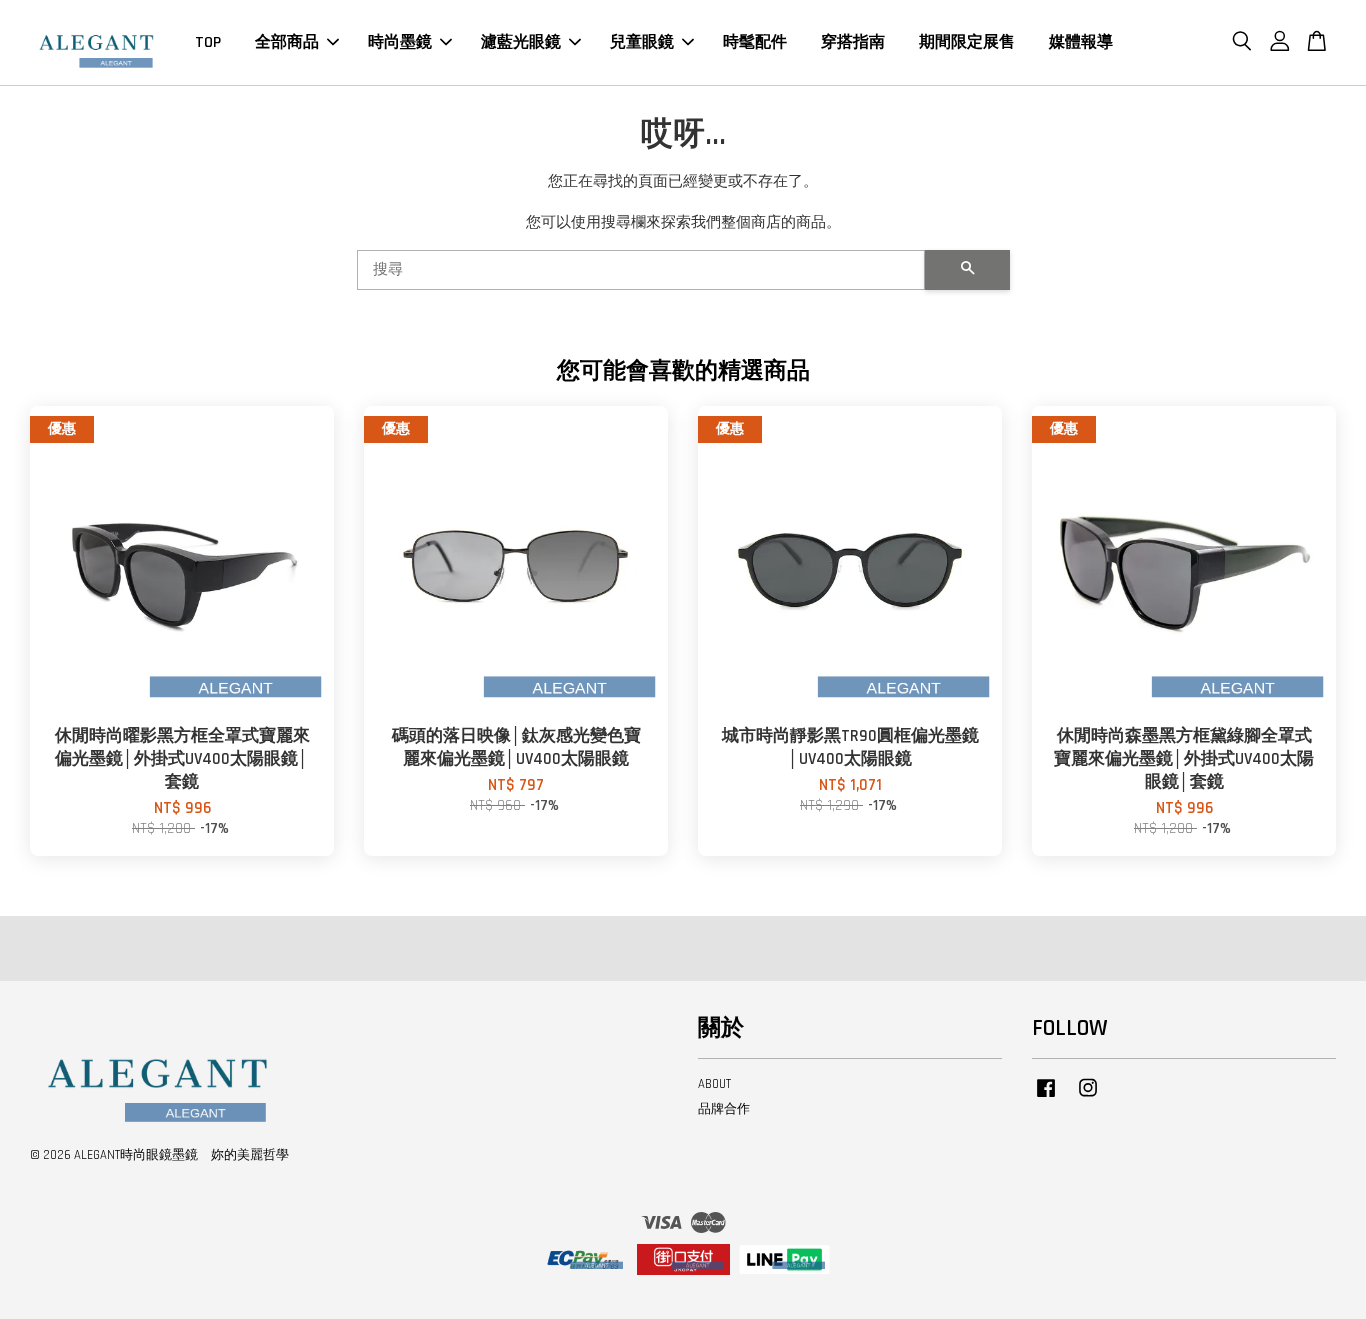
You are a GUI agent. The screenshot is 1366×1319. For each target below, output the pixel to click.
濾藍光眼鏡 (521, 42)
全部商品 (287, 42)
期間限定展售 (967, 42)
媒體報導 (1081, 42)
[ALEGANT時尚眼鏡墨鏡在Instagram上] (1088, 1098)
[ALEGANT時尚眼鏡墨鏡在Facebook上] (1046, 1098)
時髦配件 (755, 42)
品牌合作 (724, 1109)
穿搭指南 (853, 42)
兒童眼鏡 (642, 42)
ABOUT (714, 1084)
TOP (208, 42)
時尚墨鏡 (400, 42)
